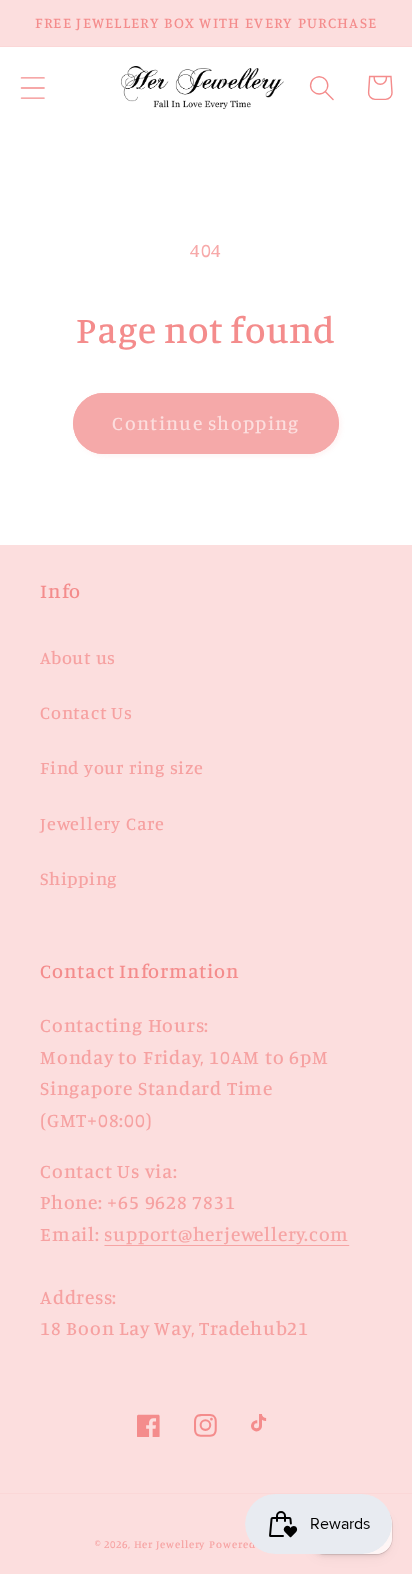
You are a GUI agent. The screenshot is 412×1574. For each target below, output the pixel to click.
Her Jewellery (170, 1544)
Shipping (78, 878)
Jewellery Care (102, 823)
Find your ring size (122, 767)
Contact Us (86, 712)
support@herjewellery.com (226, 1234)
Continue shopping (205, 423)
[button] (32, 87)
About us (78, 657)
